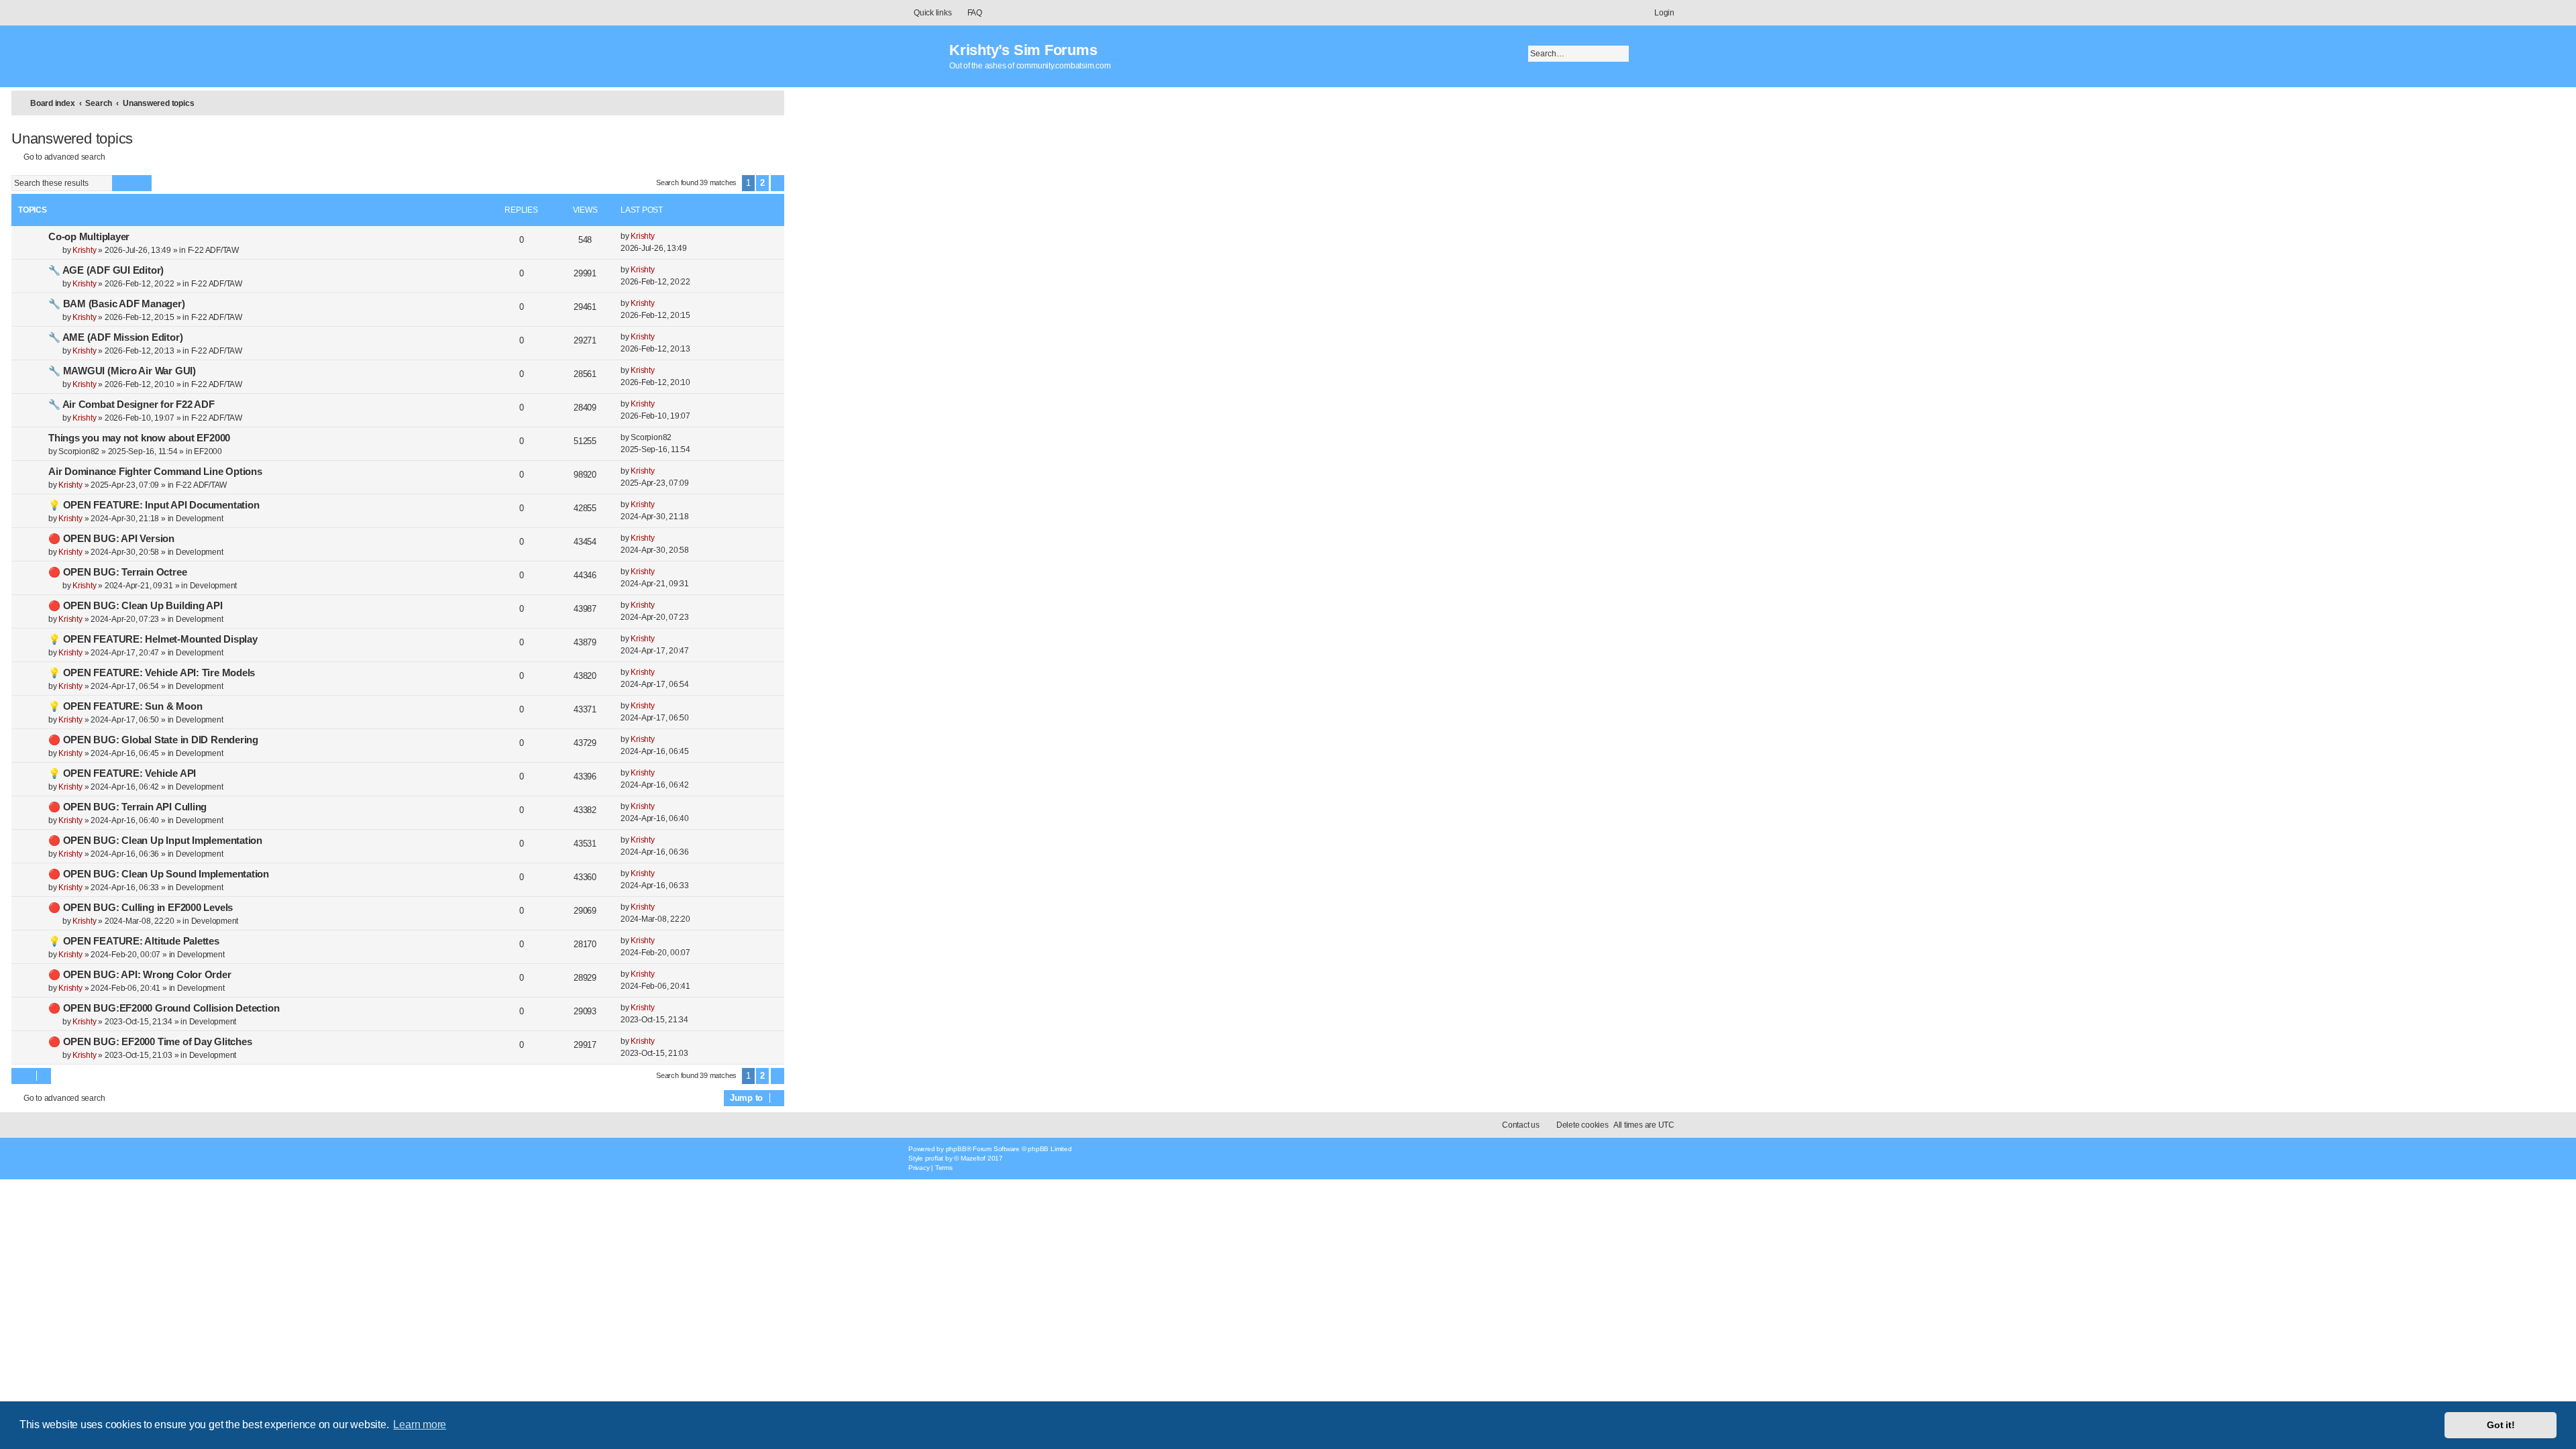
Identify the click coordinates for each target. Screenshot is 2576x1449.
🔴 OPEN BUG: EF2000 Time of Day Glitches (150, 1042)
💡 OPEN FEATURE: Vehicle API (122, 773)
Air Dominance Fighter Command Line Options (155, 472)
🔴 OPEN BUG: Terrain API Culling (127, 807)
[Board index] (925, 50)
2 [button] (762, 183)
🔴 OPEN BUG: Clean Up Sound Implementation (159, 874)
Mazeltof (973, 1158)
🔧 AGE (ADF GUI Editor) (106, 270)
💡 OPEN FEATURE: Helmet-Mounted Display (153, 639)
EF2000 (208, 451)
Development (200, 519)
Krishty (84, 250)
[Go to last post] (662, 236)
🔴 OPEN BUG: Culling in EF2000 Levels (141, 908)
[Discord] (1630, 1156)
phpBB (956, 1149)
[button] (777, 183)
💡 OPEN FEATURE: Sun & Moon (125, 706)
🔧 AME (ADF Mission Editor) (115, 337)
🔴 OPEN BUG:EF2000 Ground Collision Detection (164, 1008)
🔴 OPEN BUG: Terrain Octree (117, 572)
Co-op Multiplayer (89, 237)
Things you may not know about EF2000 (139, 438)
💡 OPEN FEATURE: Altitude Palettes (134, 941)
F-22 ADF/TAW (213, 250)
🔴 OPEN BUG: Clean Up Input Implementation (155, 841)
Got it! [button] (2501, 1425)
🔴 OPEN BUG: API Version (111, 539)
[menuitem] (969, 13)
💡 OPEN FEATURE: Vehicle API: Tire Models (152, 673)
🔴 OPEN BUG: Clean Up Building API (136, 606)
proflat (934, 1158)
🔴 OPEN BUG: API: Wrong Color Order (140, 975)
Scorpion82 (79, 451)
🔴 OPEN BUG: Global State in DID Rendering (153, 740)
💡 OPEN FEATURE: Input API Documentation (154, 505)
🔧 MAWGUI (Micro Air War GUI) (122, 371)
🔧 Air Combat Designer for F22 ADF (131, 405)
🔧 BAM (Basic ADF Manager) (117, 304)
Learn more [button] (420, 1425)
